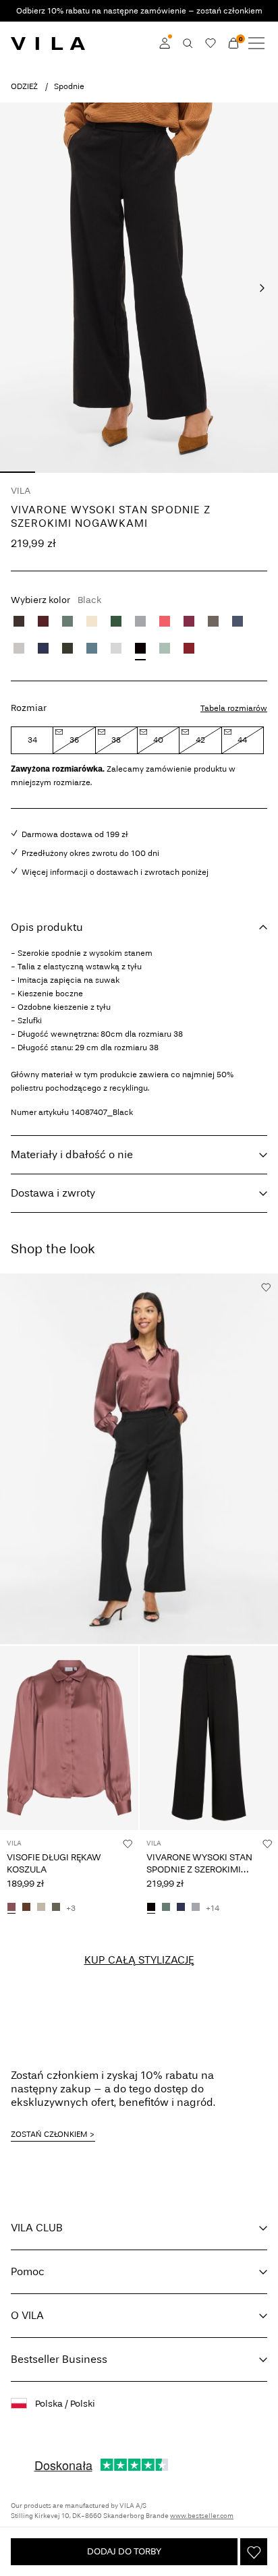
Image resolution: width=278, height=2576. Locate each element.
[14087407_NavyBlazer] (181, 1908)
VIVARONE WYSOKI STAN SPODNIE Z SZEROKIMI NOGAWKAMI (199, 1869)
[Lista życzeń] (211, 43)
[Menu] (256, 43)
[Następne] (262, 288)
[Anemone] (189, 621)
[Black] (140, 648)
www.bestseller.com (202, 2516)
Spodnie (69, 86)
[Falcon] (213, 621)
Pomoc (28, 2271)
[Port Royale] (43, 621)
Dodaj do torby (124, 2551)
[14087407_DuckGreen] (166, 1908)
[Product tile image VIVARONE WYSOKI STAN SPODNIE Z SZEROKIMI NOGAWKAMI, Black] (209, 1738)
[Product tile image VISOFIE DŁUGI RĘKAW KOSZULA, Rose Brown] (69, 1738)
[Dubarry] (165, 621)
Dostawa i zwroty (53, 1193)
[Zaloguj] (165, 43)
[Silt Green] (165, 648)
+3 (71, 1908)
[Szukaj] (188, 43)
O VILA (27, 2315)
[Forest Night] (67, 648)
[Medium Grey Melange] (140, 621)
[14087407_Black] (151, 1908)
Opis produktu (47, 927)
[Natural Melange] (92, 621)
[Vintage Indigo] (238, 621)
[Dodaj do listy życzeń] (254, 2552)
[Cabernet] (189, 648)
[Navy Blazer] (43, 648)
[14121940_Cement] (41, 1908)
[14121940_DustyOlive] (56, 1908)
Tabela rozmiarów (234, 708)
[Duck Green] (67, 621)
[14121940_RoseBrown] (11, 1908)
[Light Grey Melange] (116, 648)
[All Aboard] (92, 648)
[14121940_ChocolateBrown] (26, 1908)
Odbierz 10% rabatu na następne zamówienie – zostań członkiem (139, 11)
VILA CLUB (37, 2228)
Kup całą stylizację (139, 1960)
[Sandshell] (19, 648)
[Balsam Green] (116, 621)
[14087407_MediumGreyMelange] (196, 1908)
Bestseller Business (59, 2359)
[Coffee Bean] (19, 621)
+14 (213, 1908)
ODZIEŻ (24, 86)
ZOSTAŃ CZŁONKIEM (49, 2134)
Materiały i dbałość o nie (72, 1154)
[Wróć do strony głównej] (48, 43)
